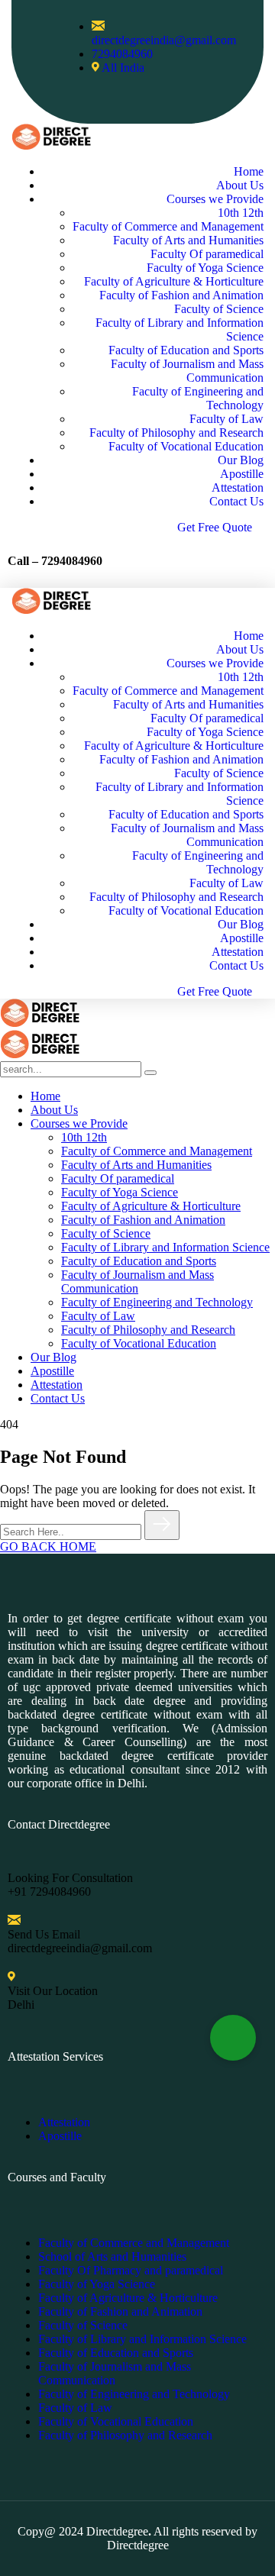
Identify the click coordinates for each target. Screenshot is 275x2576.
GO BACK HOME (48, 1546)
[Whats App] (233, 2038)
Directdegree (117, 2531)
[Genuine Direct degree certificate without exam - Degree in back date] (40, 1023)
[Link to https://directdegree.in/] (51, 145)
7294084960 (72, 561)
